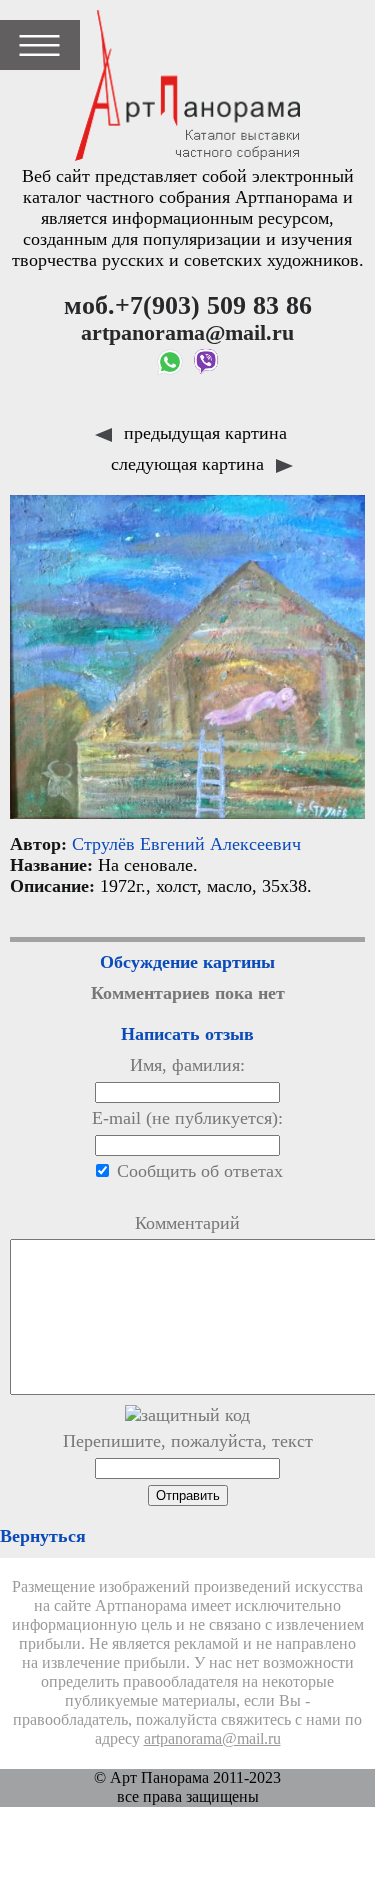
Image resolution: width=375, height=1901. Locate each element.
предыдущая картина (203, 433)
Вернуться (43, 1536)
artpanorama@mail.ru (212, 1739)
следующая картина (190, 464)
